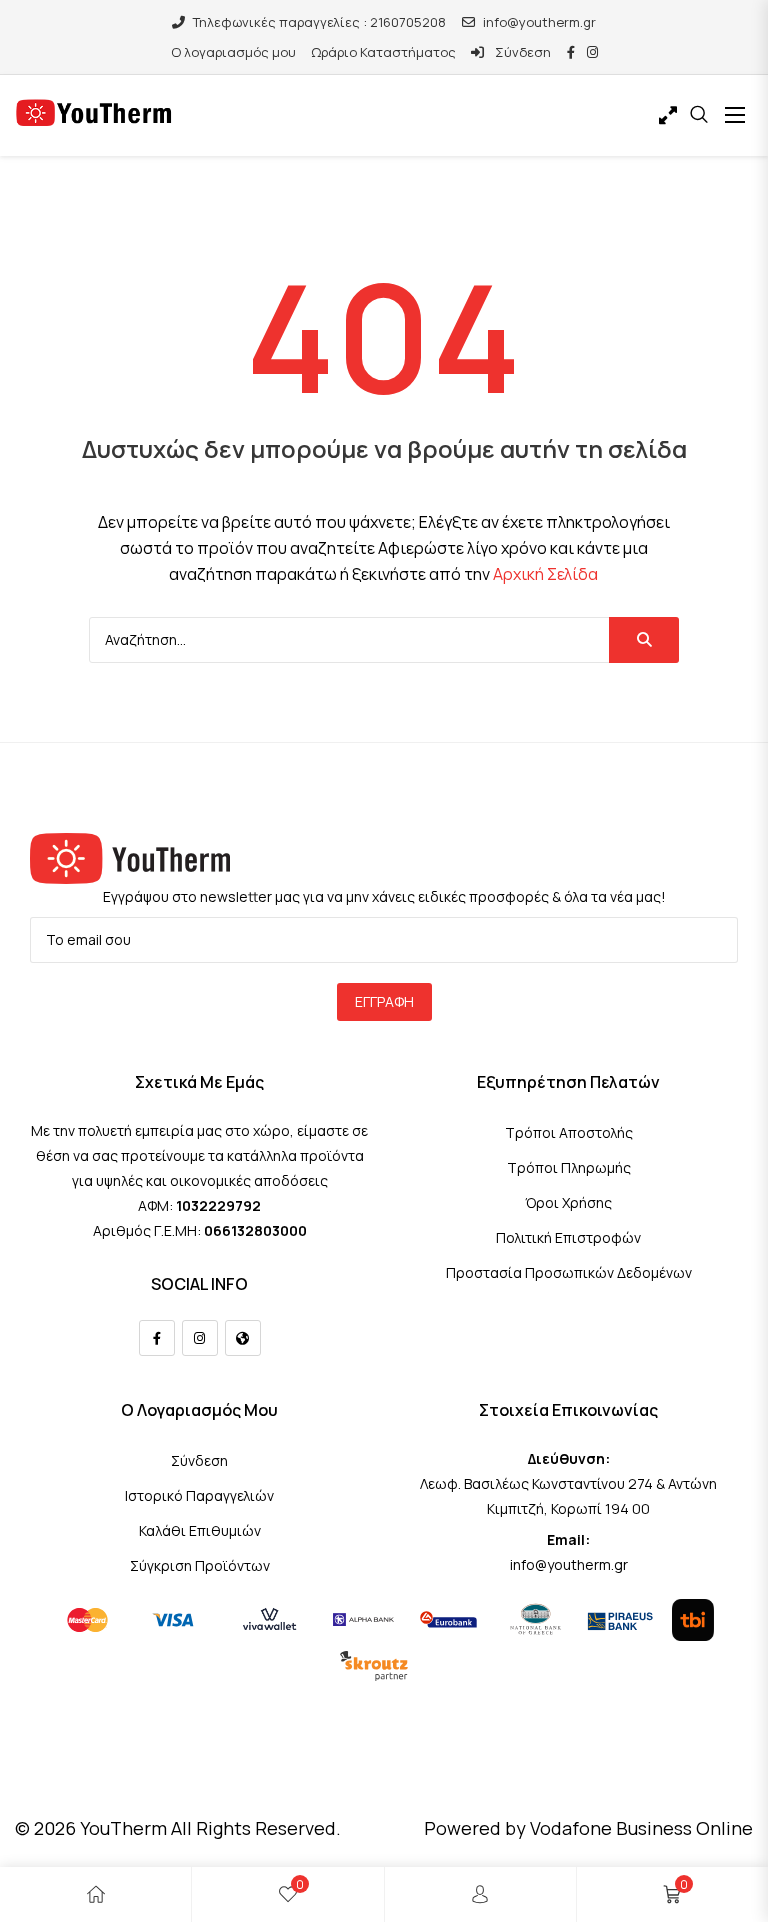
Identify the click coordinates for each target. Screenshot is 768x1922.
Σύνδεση (521, 52)
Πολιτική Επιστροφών (568, 1237)
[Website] (243, 1338)
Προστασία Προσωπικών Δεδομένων (569, 1272)
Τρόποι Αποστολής (569, 1132)
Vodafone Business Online (641, 1828)
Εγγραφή (384, 1001)
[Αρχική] (96, 1894)
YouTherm (123, 1828)
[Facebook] (157, 1338)
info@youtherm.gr (539, 22)
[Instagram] (200, 1338)
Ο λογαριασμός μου (233, 52)
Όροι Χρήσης (568, 1202)
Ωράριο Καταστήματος (383, 52)
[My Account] (480, 1894)
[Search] (644, 640)
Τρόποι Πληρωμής (569, 1167)
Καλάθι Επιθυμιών (200, 1530)
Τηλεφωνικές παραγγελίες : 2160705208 (319, 22)
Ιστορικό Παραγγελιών (199, 1495)
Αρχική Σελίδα (545, 574)
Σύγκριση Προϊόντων (200, 1565)
